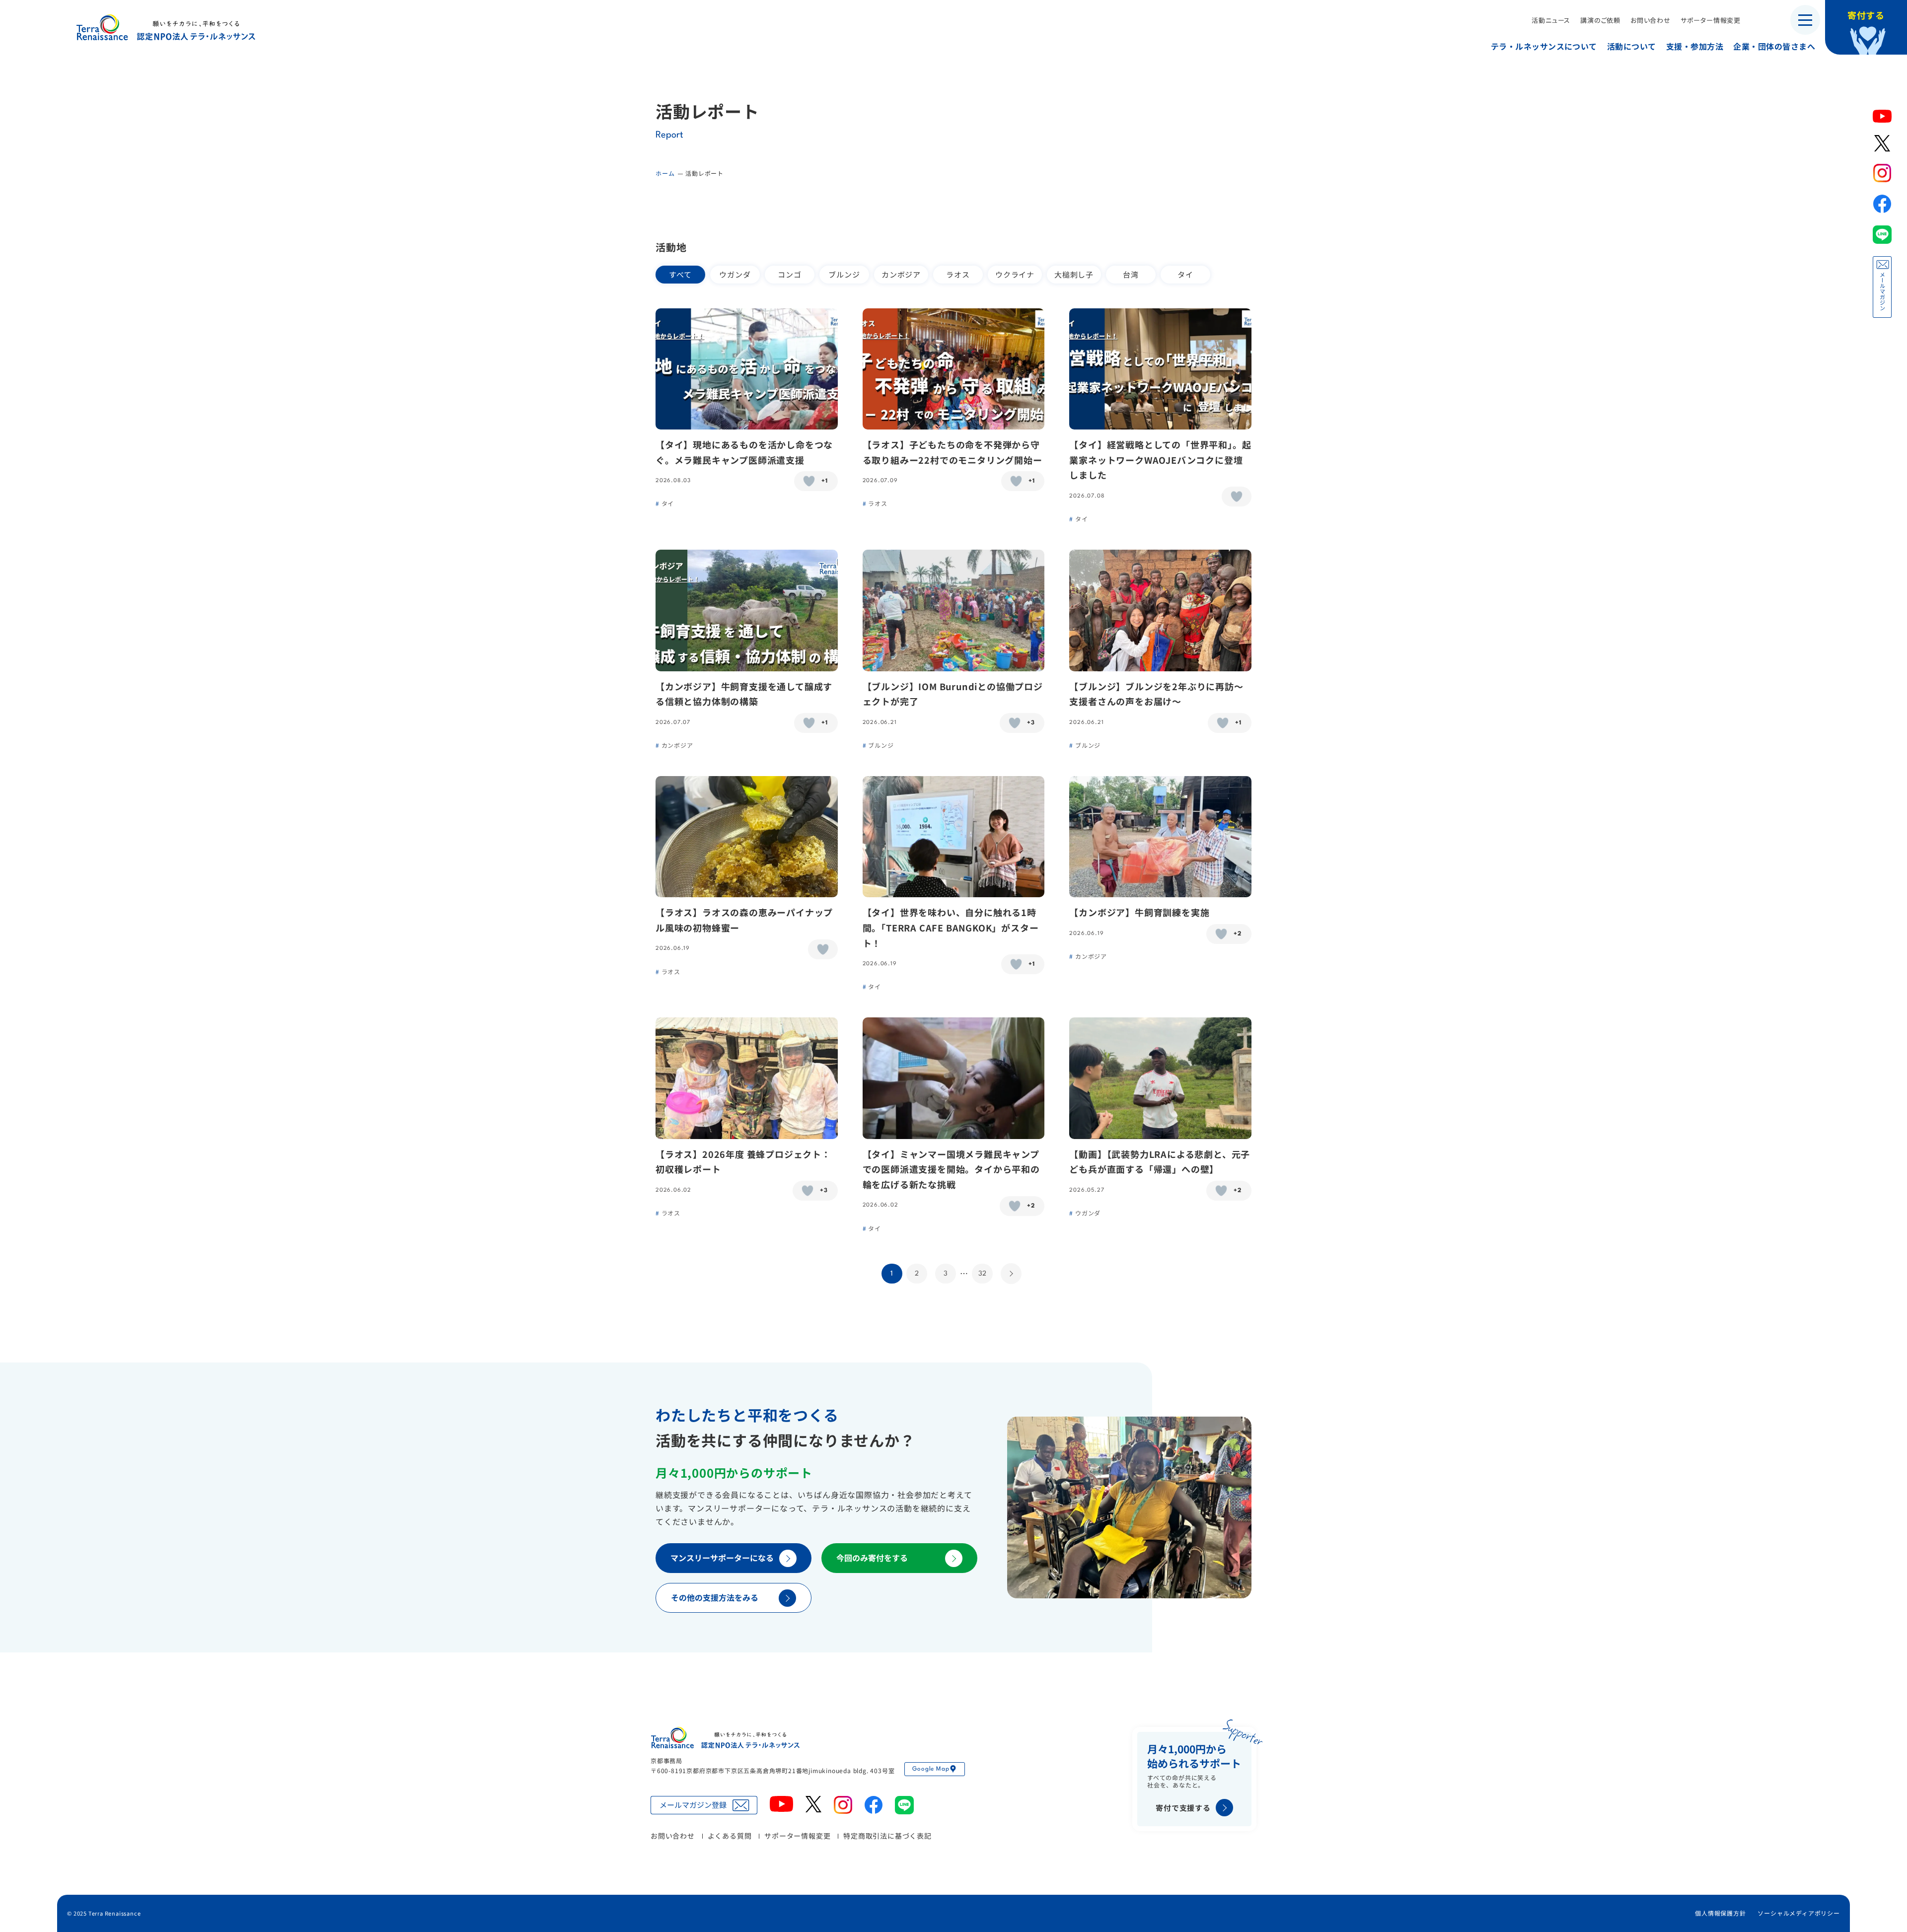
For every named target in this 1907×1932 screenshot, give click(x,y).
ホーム (665, 173)
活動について (1632, 46)
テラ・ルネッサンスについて (1544, 46)
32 (982, 1274)
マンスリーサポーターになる (722, 1558)
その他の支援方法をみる (715, 1597)
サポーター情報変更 (1711, 20)
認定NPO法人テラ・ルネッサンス (725, 1738)
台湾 (1131, 274)
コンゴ (789, 274)
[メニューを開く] (1805, 20)
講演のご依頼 (1600, 20)
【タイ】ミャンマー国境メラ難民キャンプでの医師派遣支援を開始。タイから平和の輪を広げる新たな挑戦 (951, 1169)
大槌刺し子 (1074, 274)
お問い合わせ (1650, 20)
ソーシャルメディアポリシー (1798, 1913)
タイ (1185, 274)
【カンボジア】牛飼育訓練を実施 (1139, 912)
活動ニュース (1551, 20)
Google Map (931, 1769)
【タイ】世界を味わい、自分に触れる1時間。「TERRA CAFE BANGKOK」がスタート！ (951, 927)
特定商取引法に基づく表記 (887, 1836)
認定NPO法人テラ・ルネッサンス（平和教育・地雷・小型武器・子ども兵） (166, 27)
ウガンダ (735, 274)
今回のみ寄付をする (872, 1558)
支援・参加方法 (1695, 46)
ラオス (958, 274)
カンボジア (901, 274)
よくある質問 (730, 1836)
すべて (680, 274)
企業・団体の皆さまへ (1774, 46)
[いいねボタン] (809, 481)
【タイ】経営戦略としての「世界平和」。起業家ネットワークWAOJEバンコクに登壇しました (1160, 460)
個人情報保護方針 (1720, 1913)
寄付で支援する (1183, 1808)
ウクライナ (1015, 274)
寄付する (1866, 15)
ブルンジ (844, 274)
